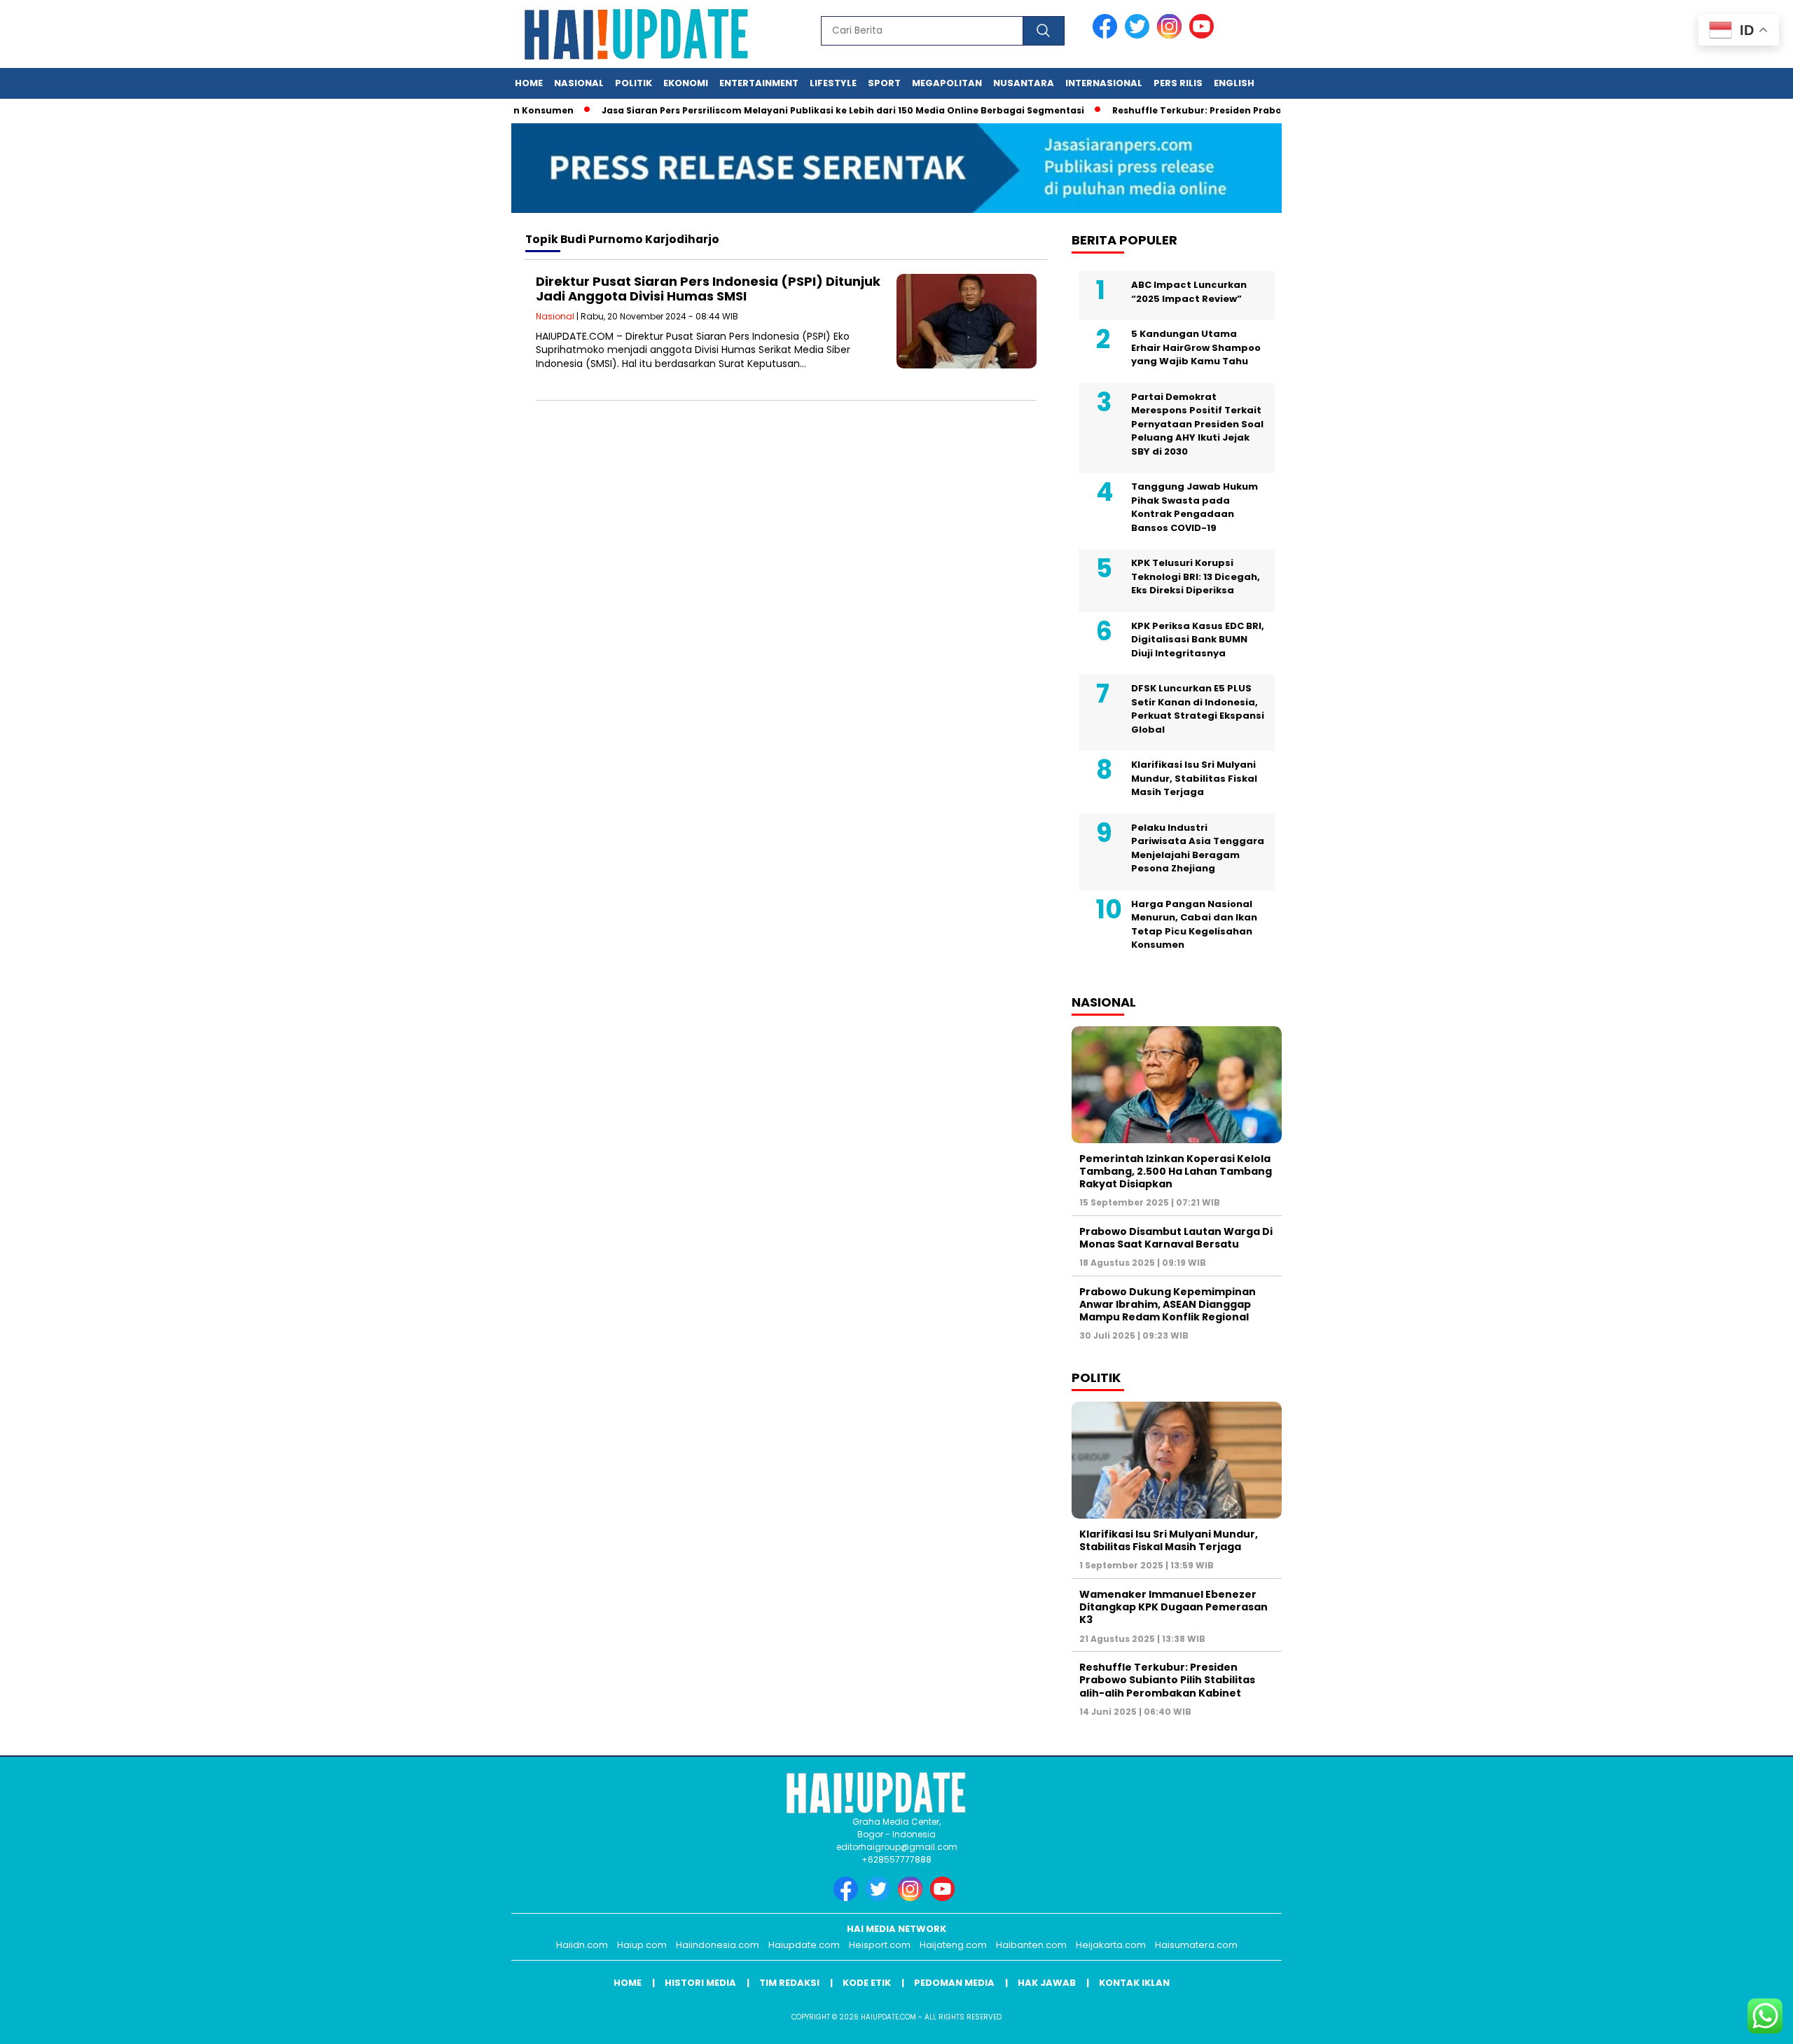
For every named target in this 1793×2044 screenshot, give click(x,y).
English (1234, 83)
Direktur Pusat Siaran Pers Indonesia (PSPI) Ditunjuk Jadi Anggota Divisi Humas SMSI (708, 289)
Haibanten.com (1031, 1945)
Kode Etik (867, 1983)
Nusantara (1024, 83)
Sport (884, 83)
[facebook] (1107, 35)
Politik (634, 83)
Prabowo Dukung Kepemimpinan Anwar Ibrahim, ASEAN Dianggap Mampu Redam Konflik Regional (1168, 1304)
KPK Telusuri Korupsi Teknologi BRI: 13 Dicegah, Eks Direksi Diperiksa (1196, 576)
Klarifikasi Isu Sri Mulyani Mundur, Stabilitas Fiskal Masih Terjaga (1194, 778)
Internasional (1104, 83)
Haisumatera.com (1196, 1945)
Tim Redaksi (789, 1983)
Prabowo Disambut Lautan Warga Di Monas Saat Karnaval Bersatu (1176, 1238)
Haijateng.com (953, 1945)
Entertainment (759, 83)
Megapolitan (947, 83)
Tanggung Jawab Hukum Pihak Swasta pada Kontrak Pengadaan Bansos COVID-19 (1195, 507)
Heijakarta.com (1111, 1945)
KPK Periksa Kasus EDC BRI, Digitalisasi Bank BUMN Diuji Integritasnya (1198, 640)
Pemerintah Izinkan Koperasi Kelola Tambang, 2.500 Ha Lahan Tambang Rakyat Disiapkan (1176, 1171)
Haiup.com (642, 1945)
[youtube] (1204, 35)
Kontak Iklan (1134, 1983)
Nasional (579, 83)
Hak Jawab (1047, 1983)
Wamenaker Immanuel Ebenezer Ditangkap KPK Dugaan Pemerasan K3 (1174, 1607)
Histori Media (700, 1983)
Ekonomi (686, 83)
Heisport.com (880, 1945)
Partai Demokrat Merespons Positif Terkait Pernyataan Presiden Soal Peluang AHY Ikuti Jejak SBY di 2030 (1197, 424)
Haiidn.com (582, 1945)
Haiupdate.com (804, 1945)
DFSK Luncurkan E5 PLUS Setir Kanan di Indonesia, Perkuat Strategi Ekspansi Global (1198, 709)
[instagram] (1172, 35)
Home (529, 83)
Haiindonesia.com (718, 1945)
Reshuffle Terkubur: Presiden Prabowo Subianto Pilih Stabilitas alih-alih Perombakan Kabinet (1167, 1680)
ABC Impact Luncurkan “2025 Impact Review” (1189, 292)
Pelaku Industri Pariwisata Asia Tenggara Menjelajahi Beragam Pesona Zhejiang (1198, 848)
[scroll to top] (1728, 2022)
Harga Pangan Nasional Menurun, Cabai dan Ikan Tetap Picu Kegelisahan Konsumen (1194, 925)
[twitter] (1140, 35)
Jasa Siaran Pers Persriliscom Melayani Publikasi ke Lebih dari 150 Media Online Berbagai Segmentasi (801, 110)
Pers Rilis (1178, 83)
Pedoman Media (954, 1983)
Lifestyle (833, 83)
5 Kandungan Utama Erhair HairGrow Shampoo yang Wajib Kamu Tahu (1196, 347)
